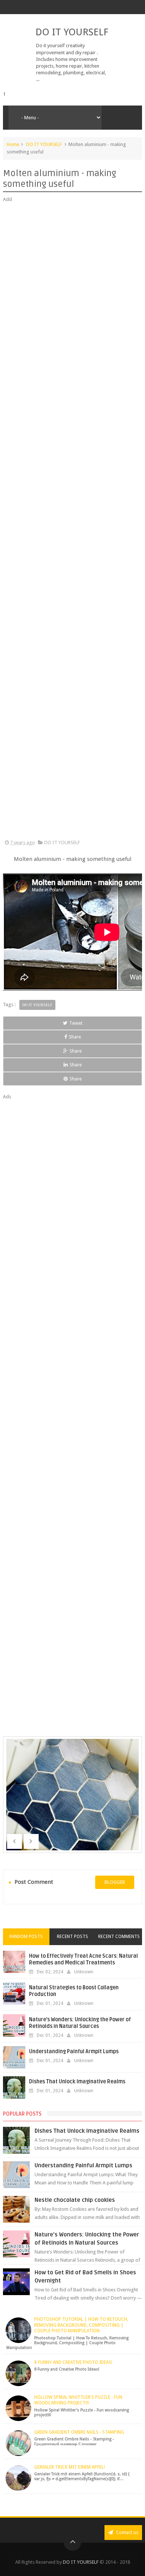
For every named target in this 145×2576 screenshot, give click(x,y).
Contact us (127, 2532)
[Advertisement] (72, 521)
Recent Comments (119, 1937)
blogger (115, 1882)
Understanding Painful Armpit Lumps (74, 2052)
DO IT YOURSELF (72, 32)
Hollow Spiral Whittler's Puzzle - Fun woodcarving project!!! (78, 2400)
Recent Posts (72, 1937)
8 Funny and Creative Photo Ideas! (73, 2362)
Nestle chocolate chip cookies (75, 2200)
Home (13, 144)
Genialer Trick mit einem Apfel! (70, 2467)
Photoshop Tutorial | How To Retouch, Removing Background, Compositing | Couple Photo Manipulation (81, 2325)
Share (75, 1037)
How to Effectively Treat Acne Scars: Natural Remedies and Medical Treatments (83, 1959)
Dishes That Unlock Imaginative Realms (77, 2082)
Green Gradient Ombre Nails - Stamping (79, 2432)
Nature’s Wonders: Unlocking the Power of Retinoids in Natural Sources (80, 2023)
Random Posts (26, 1937)
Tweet (76, 1023)
